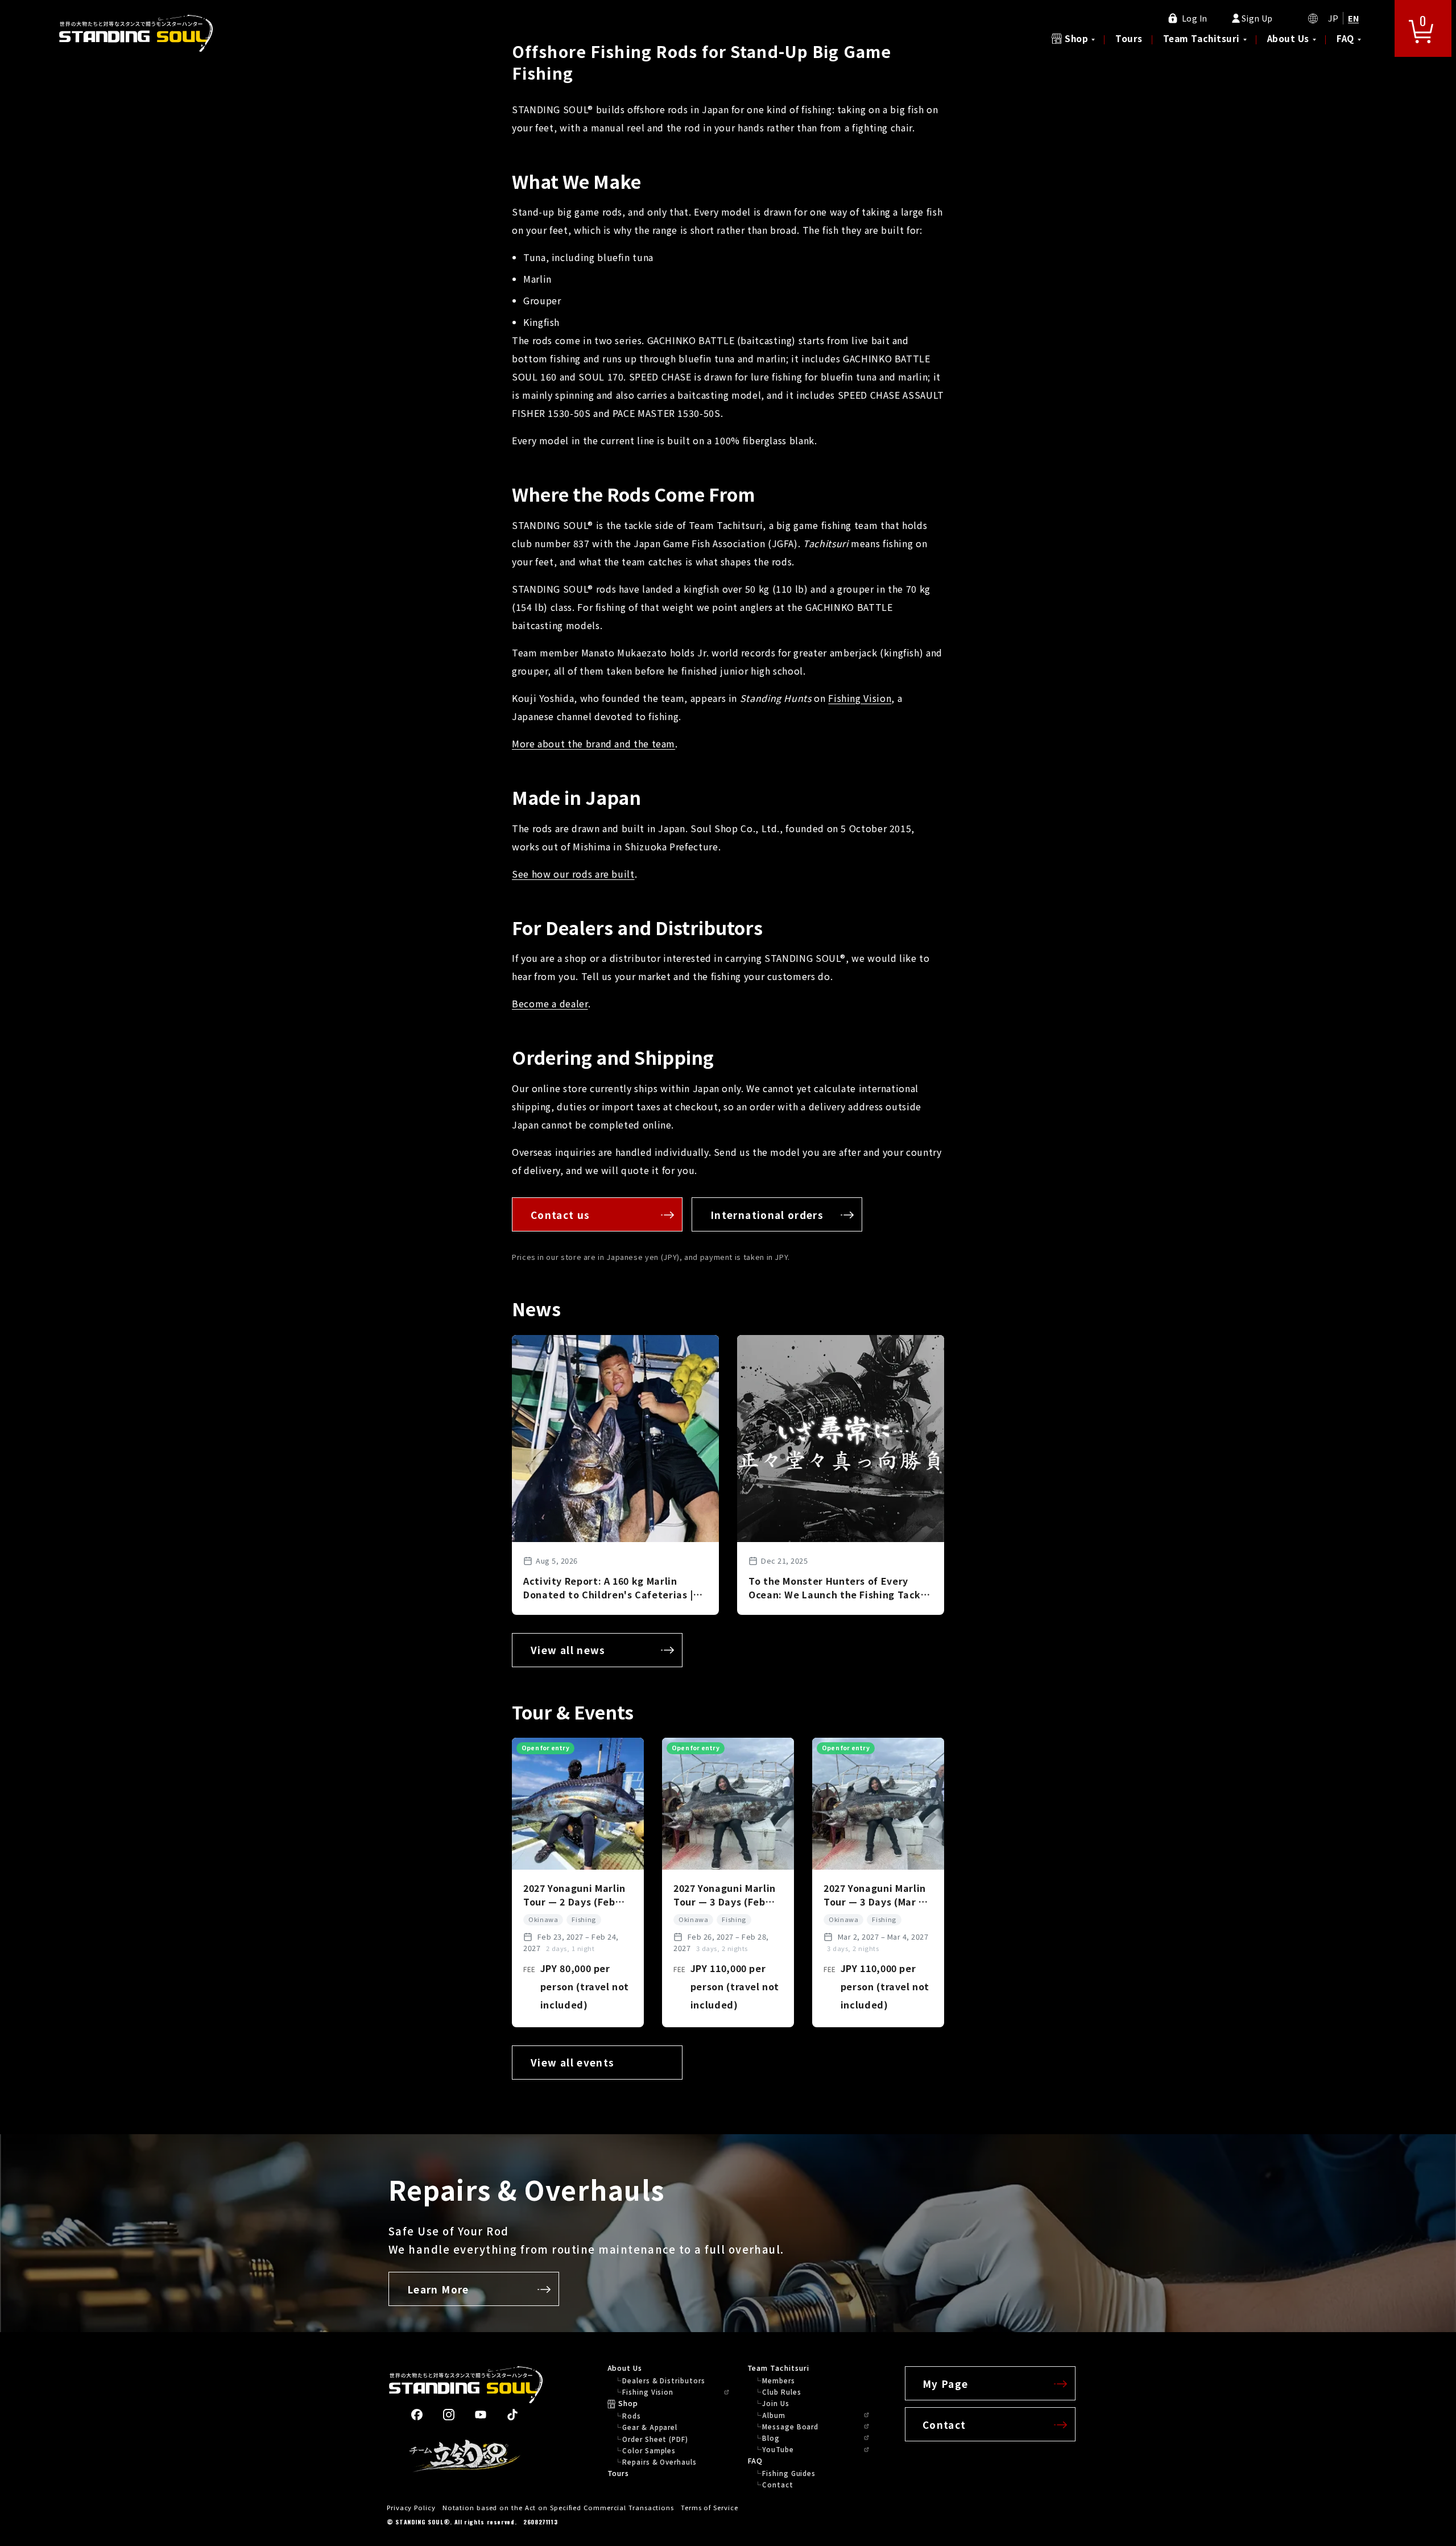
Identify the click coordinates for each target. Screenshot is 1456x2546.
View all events (572, 2062)
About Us (1288, 38)
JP (1333, 18)
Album (774, 2415)
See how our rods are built (573, 874)
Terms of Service (710, 2507)
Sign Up (1257, 18)
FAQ (1345, 38)
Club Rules (781, 2392)
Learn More (438, 2289)
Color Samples (649, 2450)
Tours (1129, 38)
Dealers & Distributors (663, 2380)
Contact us (561, 1215)
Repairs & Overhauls (659, 2462)
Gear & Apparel (650, 2427)
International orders (767, 1215)
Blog (771, 2438)
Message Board (790, 2427)
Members (778, 2380)
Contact (777, 2485)
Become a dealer (550, 1003)
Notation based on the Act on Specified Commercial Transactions (558, 2507)
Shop (1076, 38)
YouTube (778, 2449)
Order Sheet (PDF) (655, 2439)
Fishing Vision (860, 698)
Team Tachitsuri (1201, 38)
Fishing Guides (789, 2473)
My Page (946, 2384)
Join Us (775, 2403)
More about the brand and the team (593, 743)
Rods (632, 2416)
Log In (1195, 18)
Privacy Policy (411, 2507)
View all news (568, 1650)
